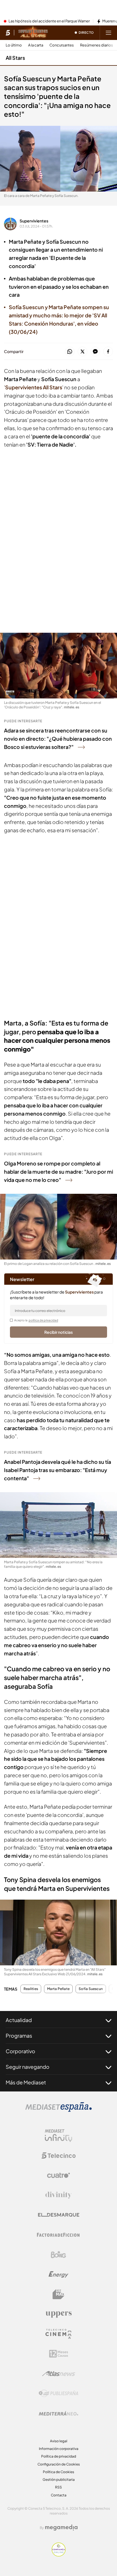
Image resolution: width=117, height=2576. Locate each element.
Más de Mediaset (26, 2082)
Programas (19, 2035)
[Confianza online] (59, 2555)
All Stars (15, 58)
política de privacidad (43, 1320)
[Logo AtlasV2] (59, 2374)
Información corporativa (59, 2449)
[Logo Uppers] (58, 2314)
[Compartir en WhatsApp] (70, 352)
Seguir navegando (28, 2067)
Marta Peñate (58, 1989)
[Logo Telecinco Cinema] (58, 2334)
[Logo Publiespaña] (58, 2394)
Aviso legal (59, 2441)
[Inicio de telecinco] (8, 33)
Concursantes (62, 45)
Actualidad (19, 2020)
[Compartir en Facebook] (108, 352)
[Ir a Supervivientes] (33, 33)
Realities (31, 1989)
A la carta (36, 45)
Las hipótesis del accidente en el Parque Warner (49, 21)
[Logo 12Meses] (59, 2354)
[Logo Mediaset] (58, 2110)
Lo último (14, 45)
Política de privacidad (59, 2456)
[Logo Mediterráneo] (58, 2413)
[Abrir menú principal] (108, 33)
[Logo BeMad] (58, 2294)
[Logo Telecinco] (58, 2155)
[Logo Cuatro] (58, 2175)
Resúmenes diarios (97, 45)
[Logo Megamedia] (61, 2528)
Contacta (59, 2495)
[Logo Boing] (58, 2255)
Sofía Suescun (91, 1989)
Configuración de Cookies (59, 2464)
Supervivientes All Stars (34, 387)
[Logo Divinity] (58, 2195)
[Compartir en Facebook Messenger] (95, 352)
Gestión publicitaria (59, 2480)
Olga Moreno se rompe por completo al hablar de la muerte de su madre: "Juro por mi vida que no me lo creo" (58, 1172)
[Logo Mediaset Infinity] (58, 2136)
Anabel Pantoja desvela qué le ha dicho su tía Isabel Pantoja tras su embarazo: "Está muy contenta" (58, 1470)
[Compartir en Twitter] (82, 352)
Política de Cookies (58, 2472)
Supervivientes (34, 221)
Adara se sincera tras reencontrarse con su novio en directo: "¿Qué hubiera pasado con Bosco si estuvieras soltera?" (58, 739)
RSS (58, 2487)
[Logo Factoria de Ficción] (58, 2235)
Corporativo (20, 2051)
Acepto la (36, 1320)
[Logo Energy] (58, 2275)
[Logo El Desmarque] (59, 2215)
